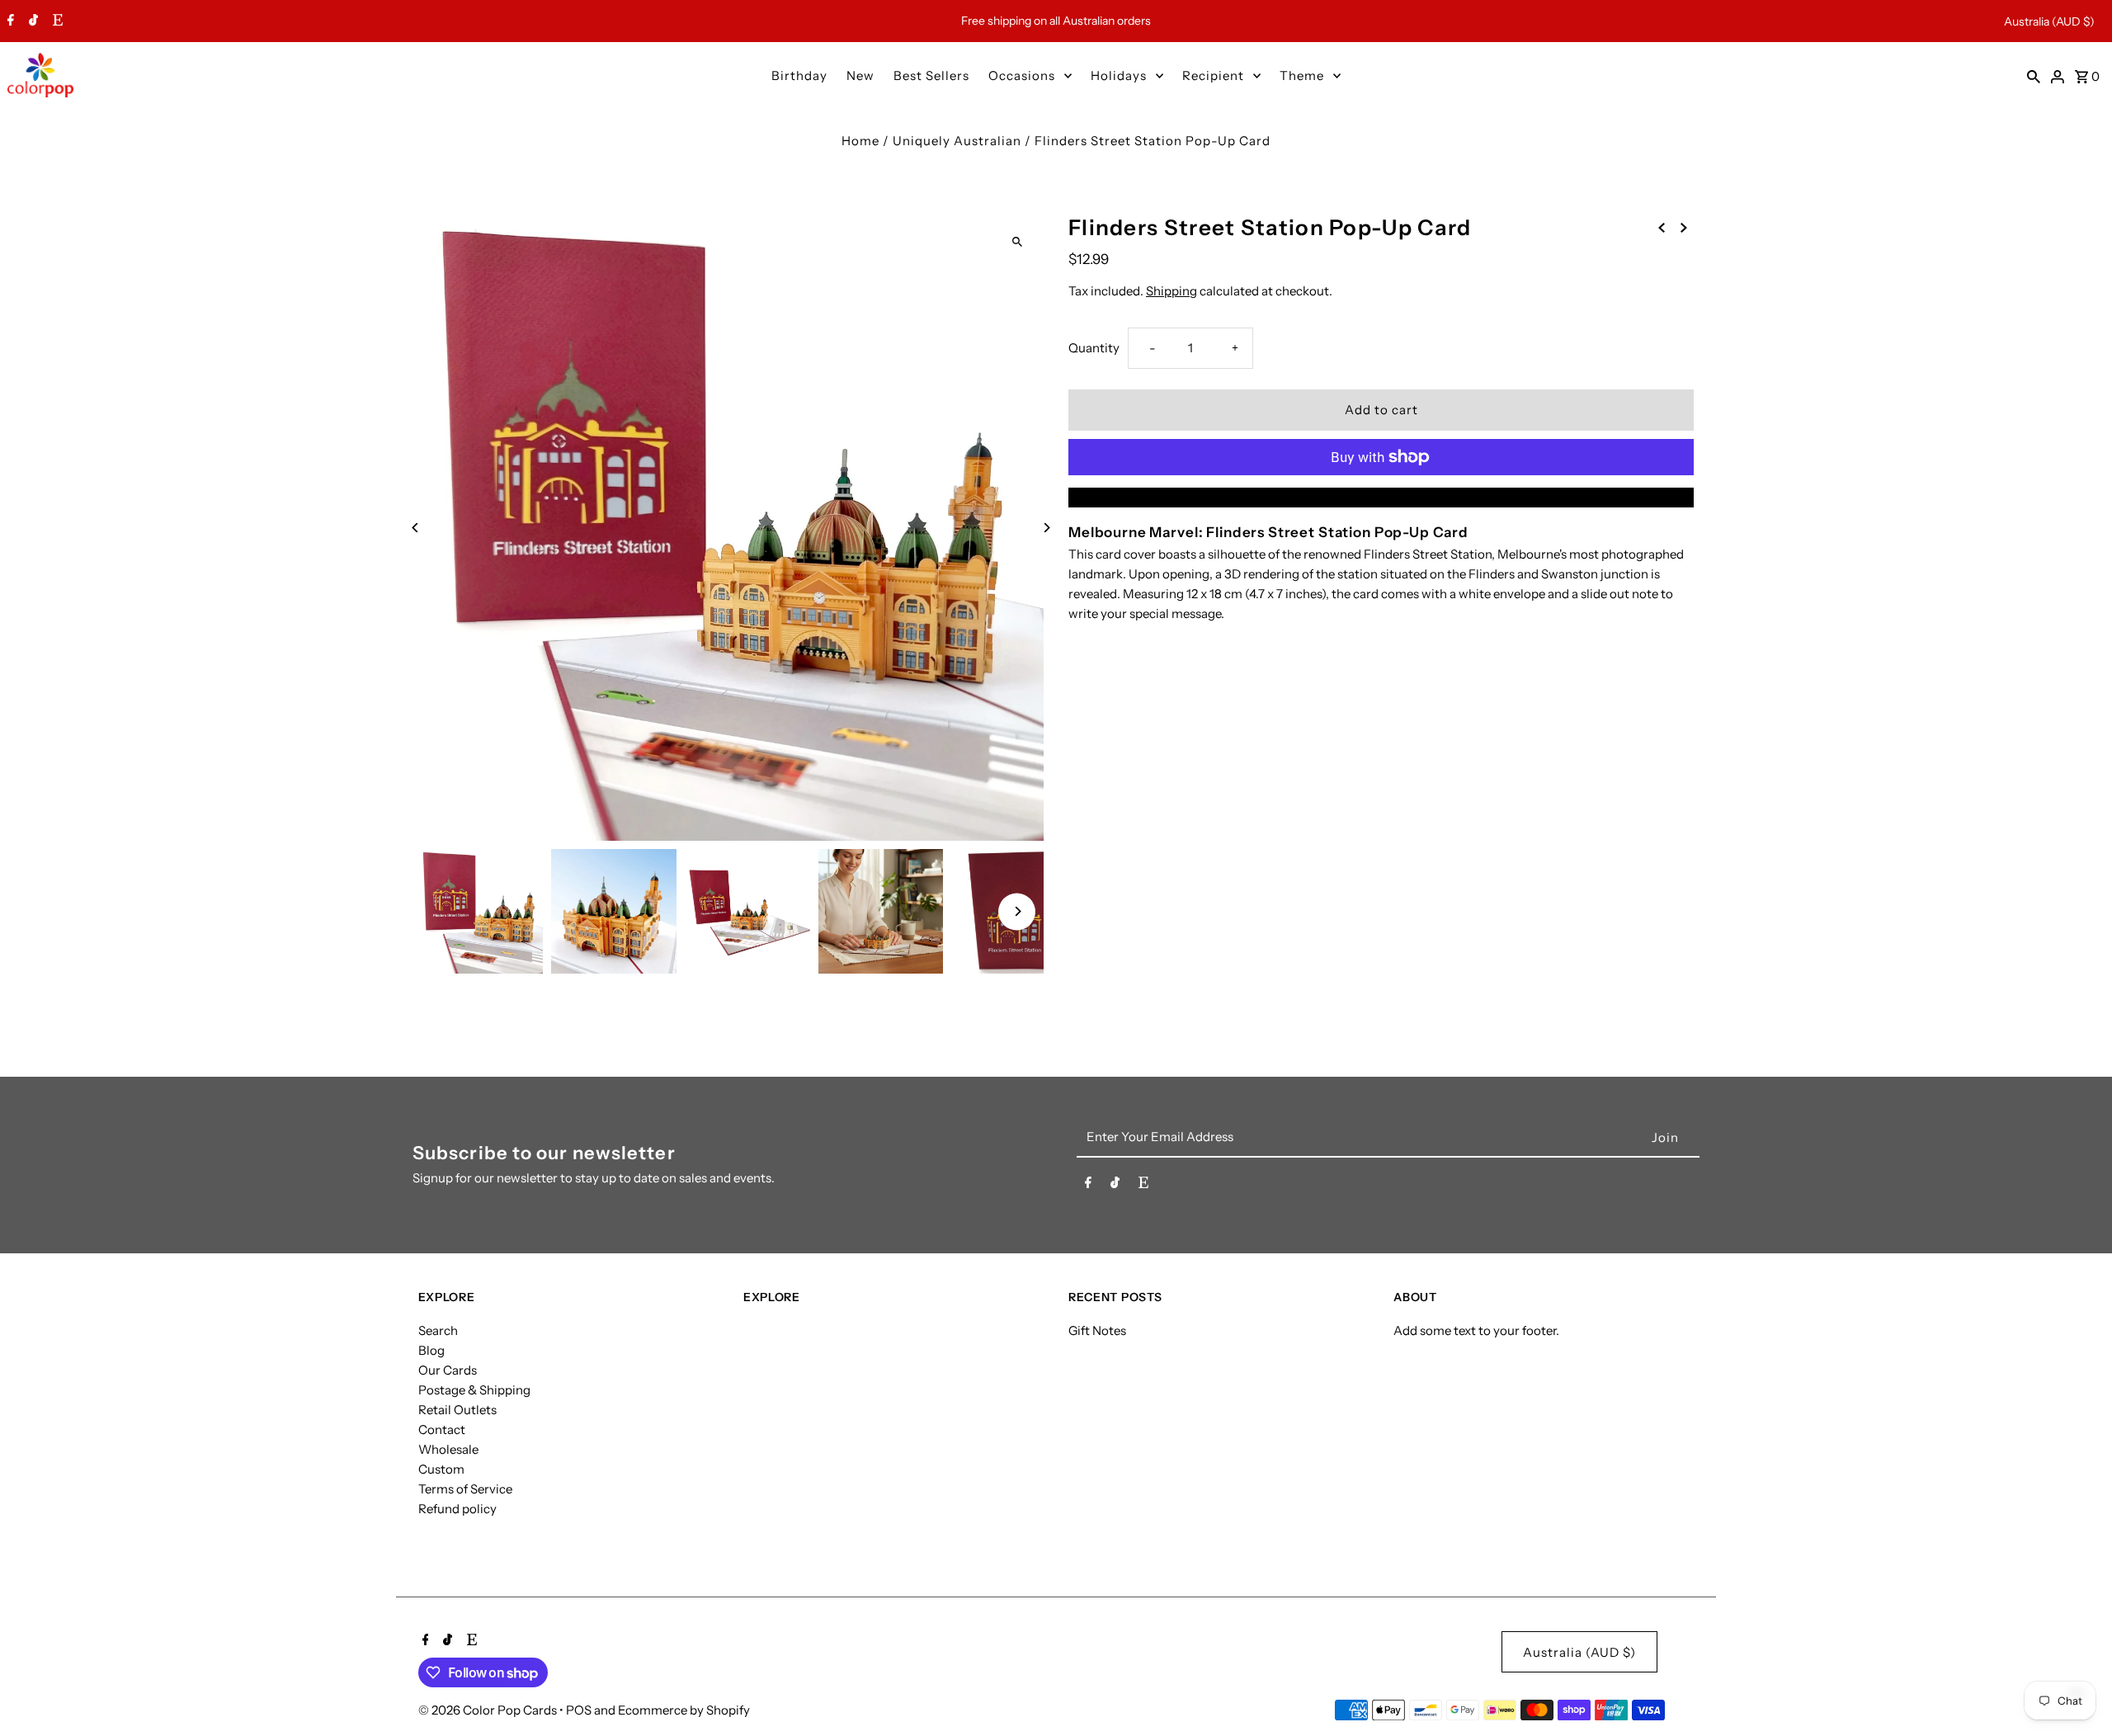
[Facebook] (9, 21)
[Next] (1046, 528)
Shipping (1171, 291)
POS (579, 1710)
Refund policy (457, 1509)
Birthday (799, 75)
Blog (431, 1350)
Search (438, 1330)
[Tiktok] (31, 21)
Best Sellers (931, 75)
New (860, 75)
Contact (442, 1429)
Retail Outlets (457, 1410)
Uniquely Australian (957, 141)
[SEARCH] (2034, 75)
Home (860, 141)
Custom (441, 1469)
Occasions (1022, 75)
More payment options (1381, 497)
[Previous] (416, 528)
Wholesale (448, 1449)
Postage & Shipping (474, 1390)
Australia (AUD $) (2049, 21)
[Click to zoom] (1017, 241)
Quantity (1094, 348)
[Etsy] (56, 21)
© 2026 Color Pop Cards (489, 1710)
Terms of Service (465, 1489)
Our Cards (448, 1370)
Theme (1302, 75)
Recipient (1213, 75)
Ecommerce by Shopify (684, 1710)
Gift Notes (1097, 1330)
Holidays (1119, 75)
